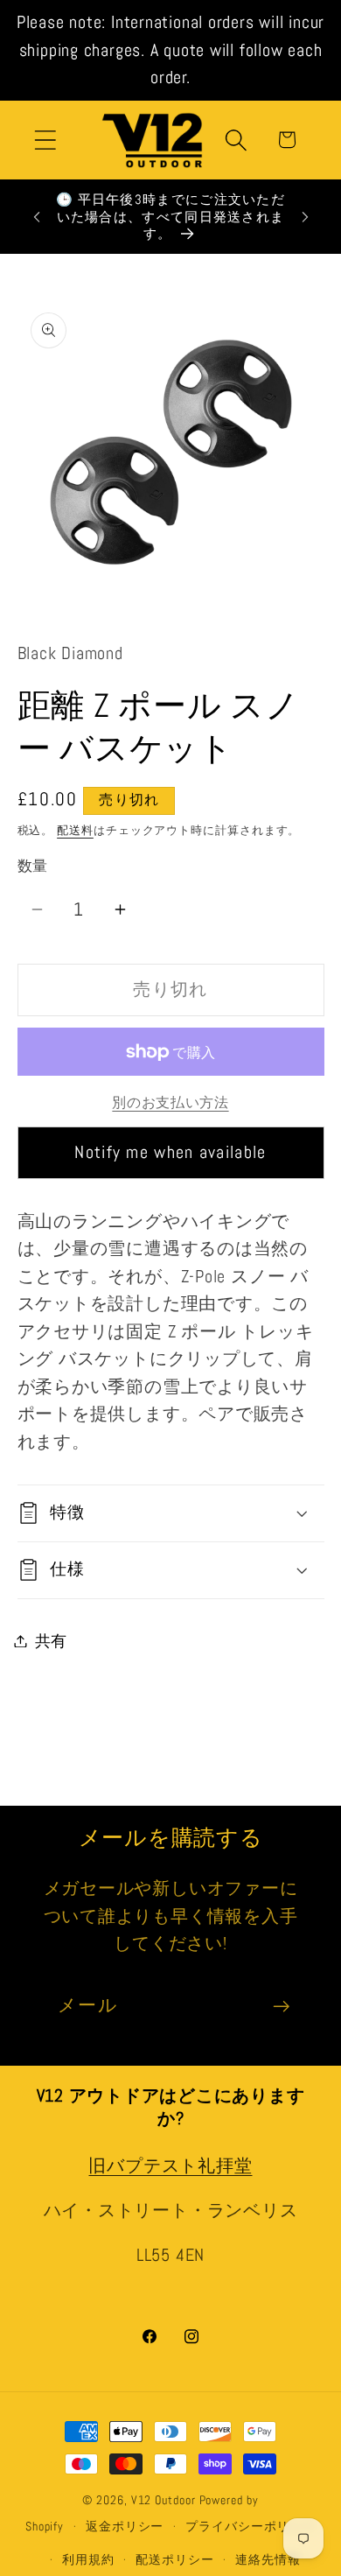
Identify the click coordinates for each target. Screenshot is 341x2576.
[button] (45, 140)
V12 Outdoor (164, 2500)
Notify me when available (170, 1152)
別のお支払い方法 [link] (170, 1103)
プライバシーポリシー (251, 2526)
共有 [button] (52, 1641)
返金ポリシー (125, 2526)
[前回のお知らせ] (37, 217)
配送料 (75, 830)
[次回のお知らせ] (305, 217)
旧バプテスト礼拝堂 (170, 2166)
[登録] (281, 2007)
